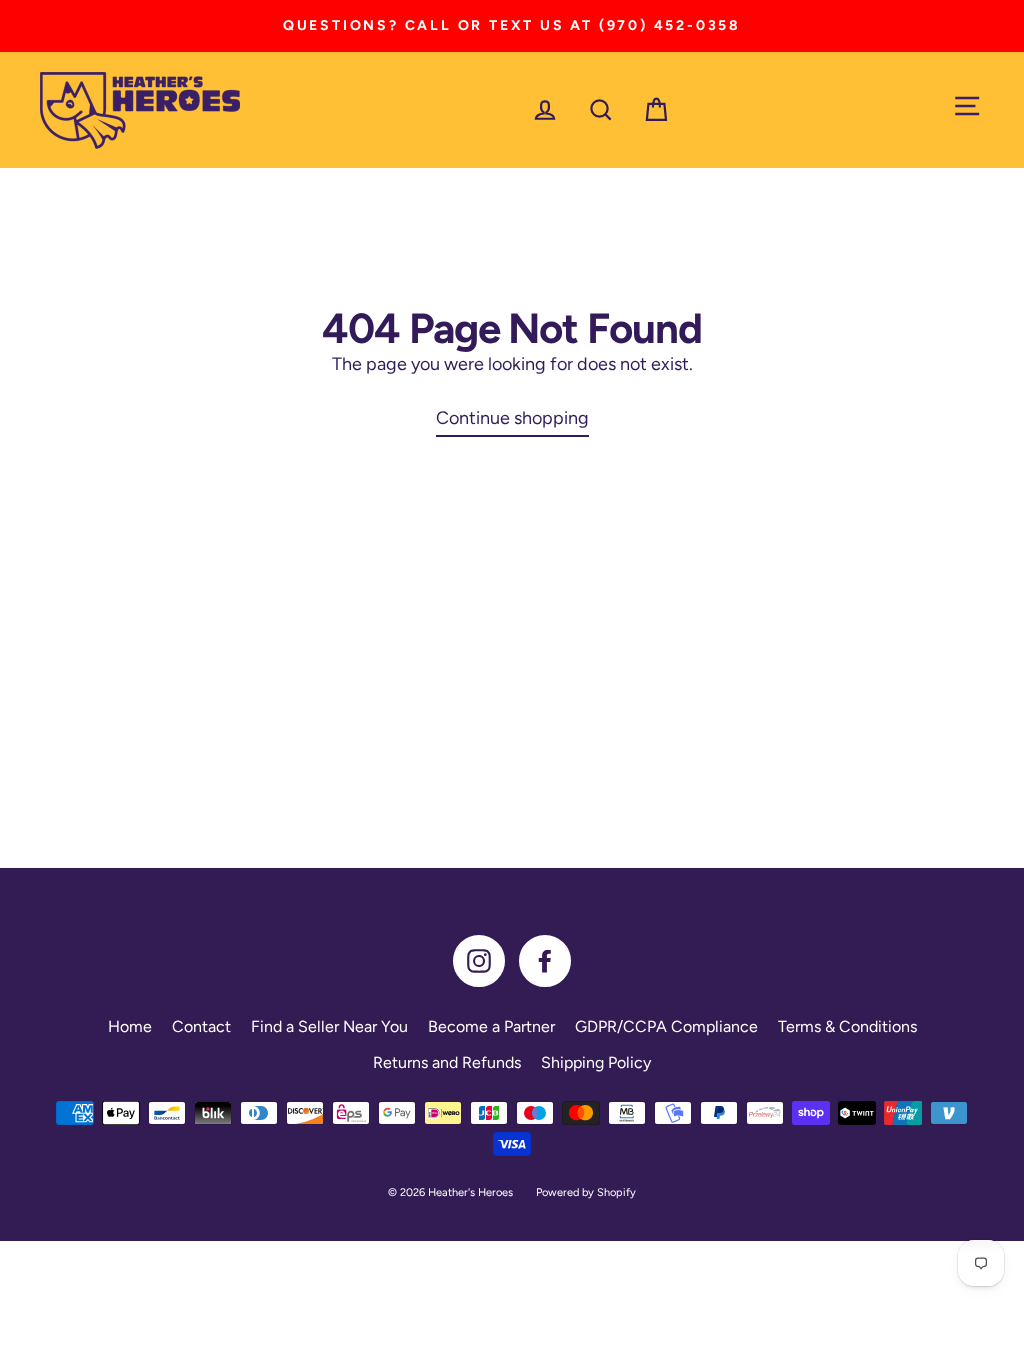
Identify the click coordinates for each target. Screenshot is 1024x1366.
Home (130, 1026)
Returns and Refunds (447, 1062)
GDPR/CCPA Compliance (666, 1026)
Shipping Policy (596, 1062)
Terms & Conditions (847, 1026)
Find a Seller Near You (329, 1026)
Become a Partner (491, 1026)
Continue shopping (512, 418)
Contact (201, 1026)
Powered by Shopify (586, 1192)
